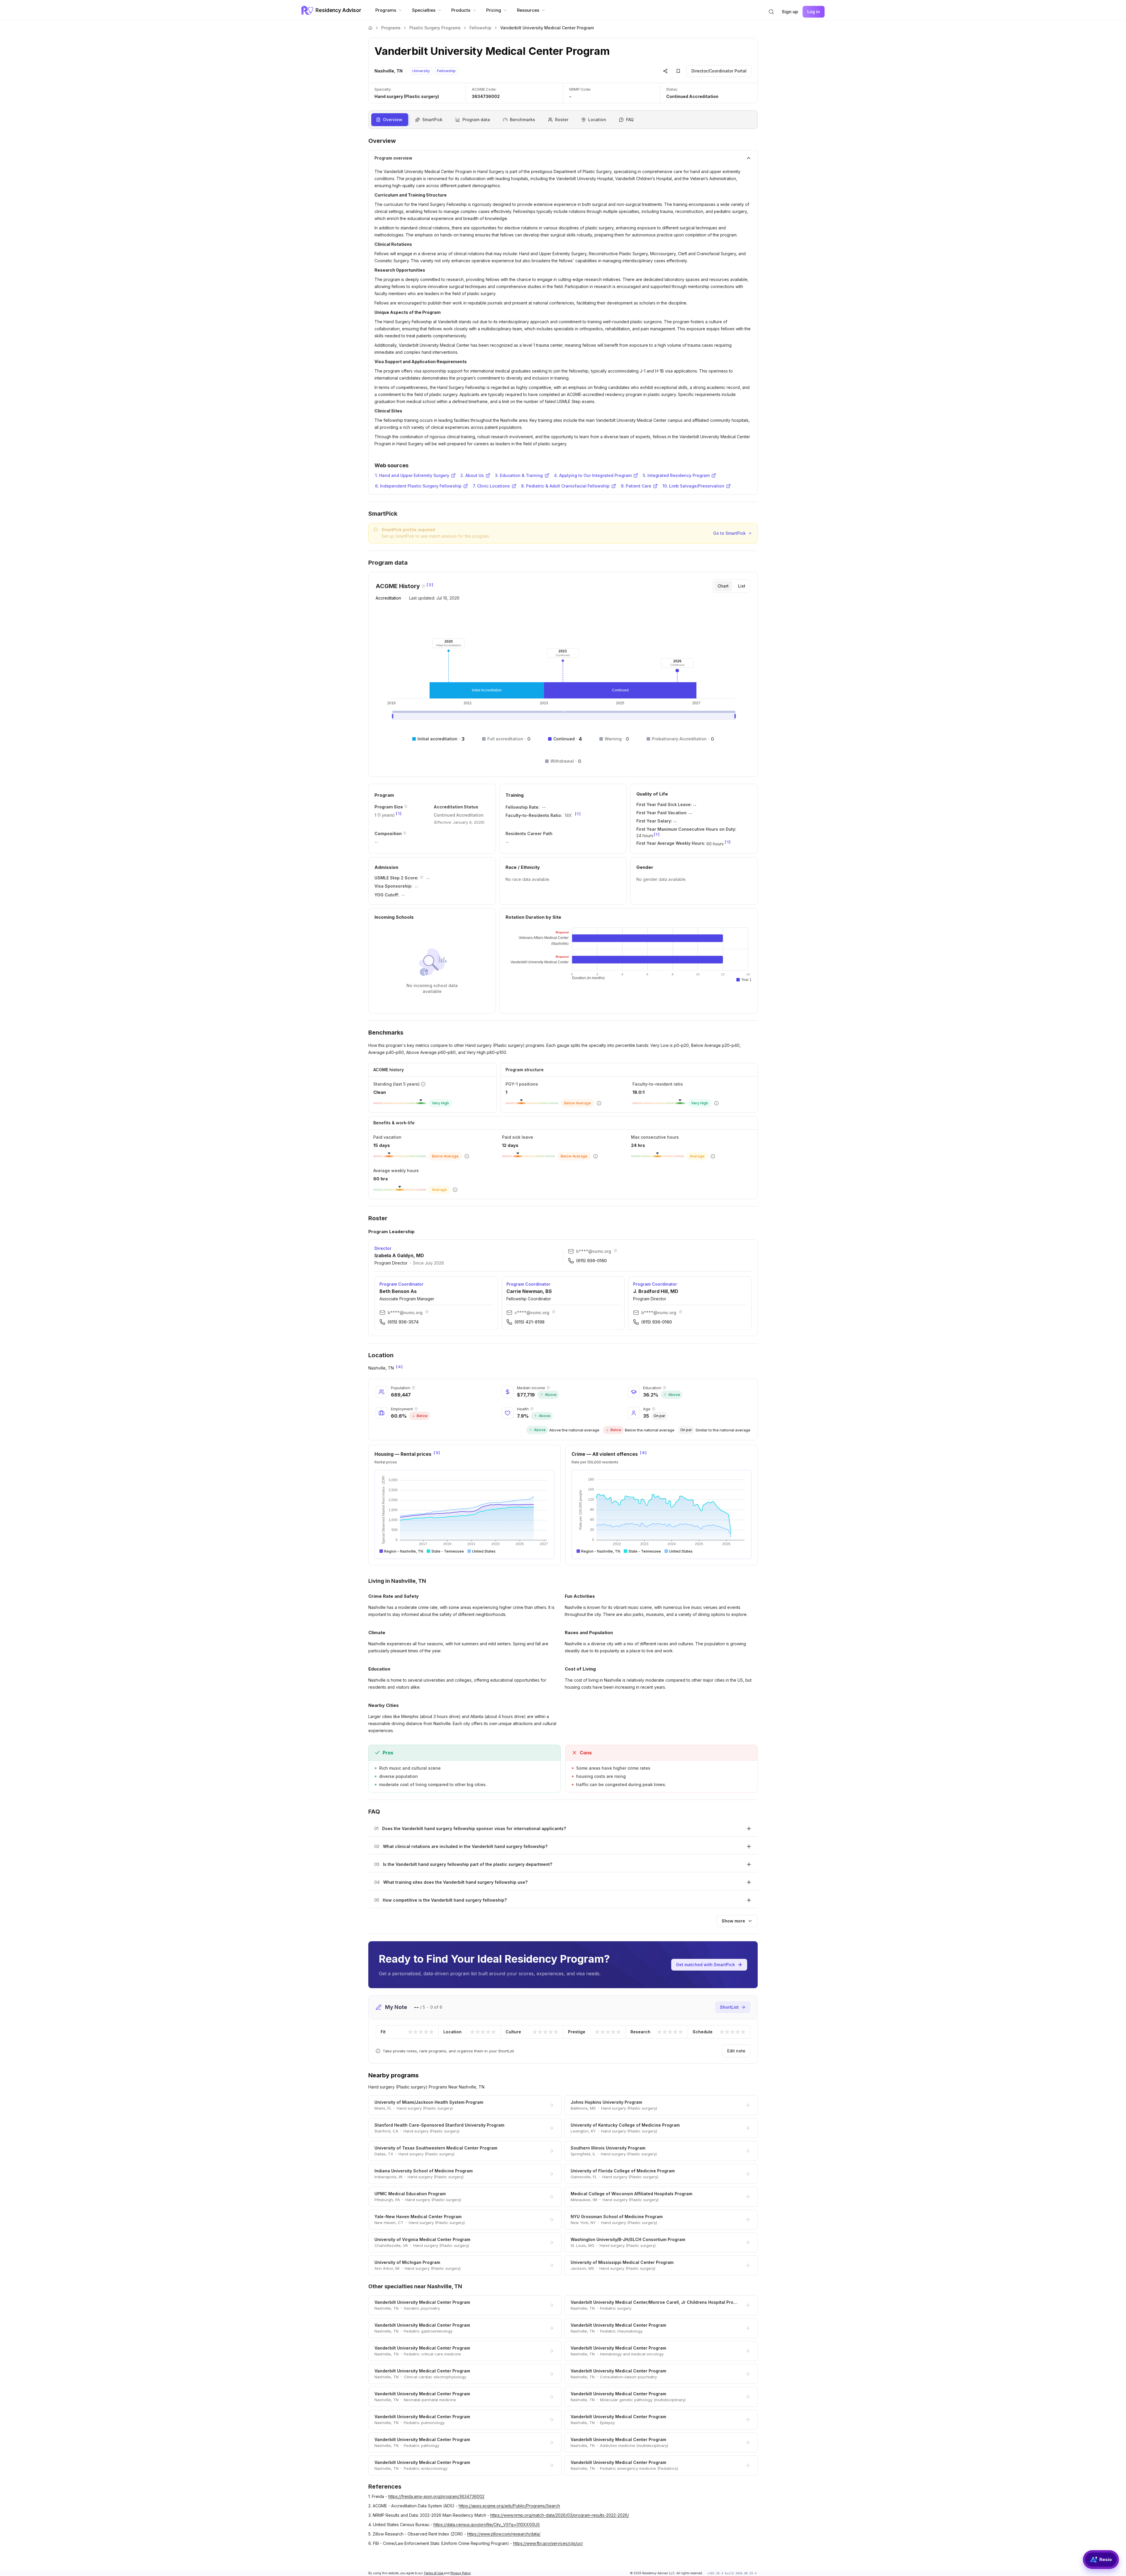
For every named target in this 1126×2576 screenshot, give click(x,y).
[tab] (723, 586)
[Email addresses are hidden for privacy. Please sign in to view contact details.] (615, 1250)
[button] (771, 12)
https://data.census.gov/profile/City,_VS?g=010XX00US (487, 2525)
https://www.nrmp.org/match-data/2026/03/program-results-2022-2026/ (560, 2515)
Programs (386, 10)
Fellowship (480, 28)
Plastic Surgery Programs (435, 28)
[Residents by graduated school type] (405, 833)
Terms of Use (434, 2573)
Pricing (494, 10)
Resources (528, 10)
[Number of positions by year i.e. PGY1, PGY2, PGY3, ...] (406, 806)
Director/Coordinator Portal (719, 71)
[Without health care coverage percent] (532, 1409)
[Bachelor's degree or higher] (664, 1388)
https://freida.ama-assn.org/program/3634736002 (436, 2496)
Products (461, 10)
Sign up (790, 12)
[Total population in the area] (413, 1388)
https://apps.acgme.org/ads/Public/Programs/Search (509, 2506)
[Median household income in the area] (548, 1388)
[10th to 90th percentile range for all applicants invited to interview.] (422, 877)
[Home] (370, 28)
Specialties (424, 10)
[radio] (410, 2032)
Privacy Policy (461, 2573)
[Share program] (665, 71)
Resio (1106, 2559)
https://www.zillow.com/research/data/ (504, 2534)
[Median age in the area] (654, 1409)
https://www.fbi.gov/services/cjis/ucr (548, 2543)
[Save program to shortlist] (678, 71)
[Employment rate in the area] (416, 1409)
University (421, 71)
